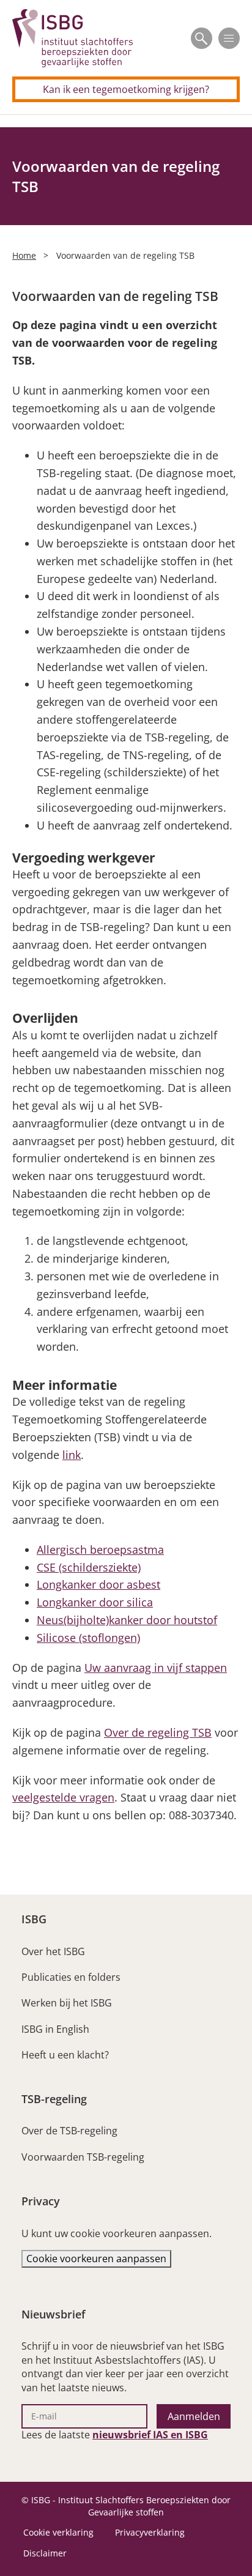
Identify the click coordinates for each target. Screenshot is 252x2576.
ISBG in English (55, 2029)
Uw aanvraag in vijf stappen (156, 1668)
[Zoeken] (202, 38)
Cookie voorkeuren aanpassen (96, 2259)
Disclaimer (45, 2553)
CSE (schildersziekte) (89, 1567)
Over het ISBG (53, 1951)
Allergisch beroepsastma (100, 1550)
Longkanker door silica (95, 1602)
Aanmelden (194, 2416)
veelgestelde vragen (63, 1797)
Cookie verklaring (58, 2532)
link (72, 1455)
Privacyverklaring (150, 2532)
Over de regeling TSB (158, 1732)
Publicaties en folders (71, 1977)
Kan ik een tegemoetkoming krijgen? (126, 89)
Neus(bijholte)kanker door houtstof (127, 1620)
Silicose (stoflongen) (88, 1638)
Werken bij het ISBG (67, 2003)
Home (24, 255)
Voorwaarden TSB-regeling (83, 2157)
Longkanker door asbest (98, 1584)
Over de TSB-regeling (69, 2131)
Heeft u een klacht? (65, 2055)
